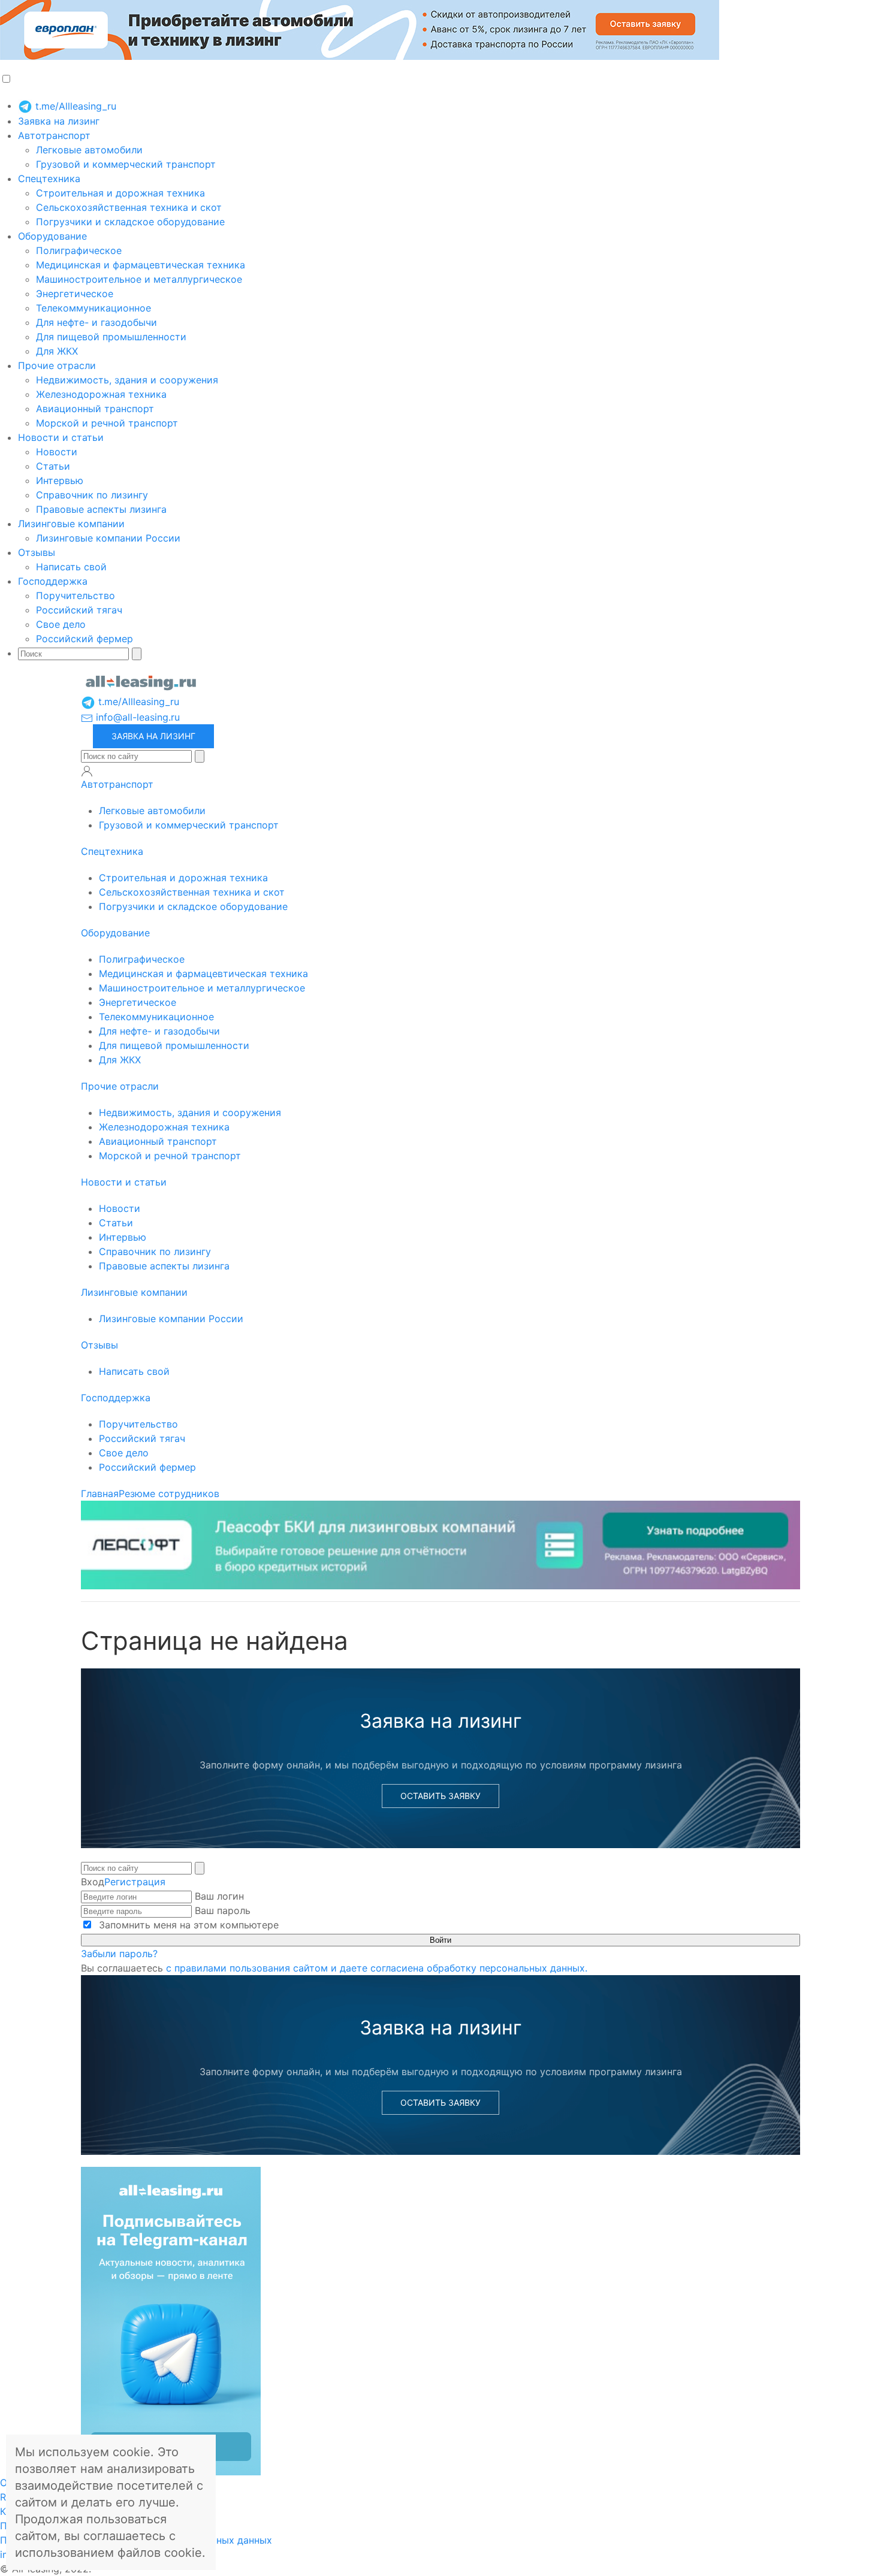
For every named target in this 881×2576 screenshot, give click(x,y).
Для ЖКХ (57, 351)
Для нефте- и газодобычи (96, 322)
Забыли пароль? (119, 1954)
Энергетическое (75, 294)
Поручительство (76, 595)
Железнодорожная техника (101, 394)
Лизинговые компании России (108, 538)
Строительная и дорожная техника (120, 193)
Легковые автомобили (89, 150)
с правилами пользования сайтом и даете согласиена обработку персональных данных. (377, 1968)
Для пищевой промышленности (111, 337)
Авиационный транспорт (95, 409)
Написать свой (71, 567)
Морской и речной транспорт (107, 423)
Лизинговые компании (71, 524)
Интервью (60, 480)
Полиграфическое (79, 250)
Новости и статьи (61, 437)
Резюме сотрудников (169, 1493)
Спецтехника (49, 179)
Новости (57, 452)
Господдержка (53, 581)
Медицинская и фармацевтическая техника (141, 265)
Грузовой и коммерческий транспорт (126, 164)
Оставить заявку (441, 1796)
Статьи (53, 466)
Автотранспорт (54, 135)
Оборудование (52, 236)
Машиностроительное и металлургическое (139, 279)
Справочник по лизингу (92, 495)
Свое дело (61, 624)
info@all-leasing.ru (136, 717)
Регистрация (135, 1882)
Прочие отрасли (57, 365)
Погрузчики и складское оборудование (130, 222)
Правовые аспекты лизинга (101, 509)
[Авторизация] (87, 771)
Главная (100, 1493)
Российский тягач (79, 610)
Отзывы (37, 552)
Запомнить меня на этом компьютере (187, 1925)
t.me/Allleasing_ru (74, 106)
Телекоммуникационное (93, 308)
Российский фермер (85, 639)
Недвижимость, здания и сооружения (127, 380)
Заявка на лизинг (59, 121)
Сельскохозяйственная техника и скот (129, 207)
